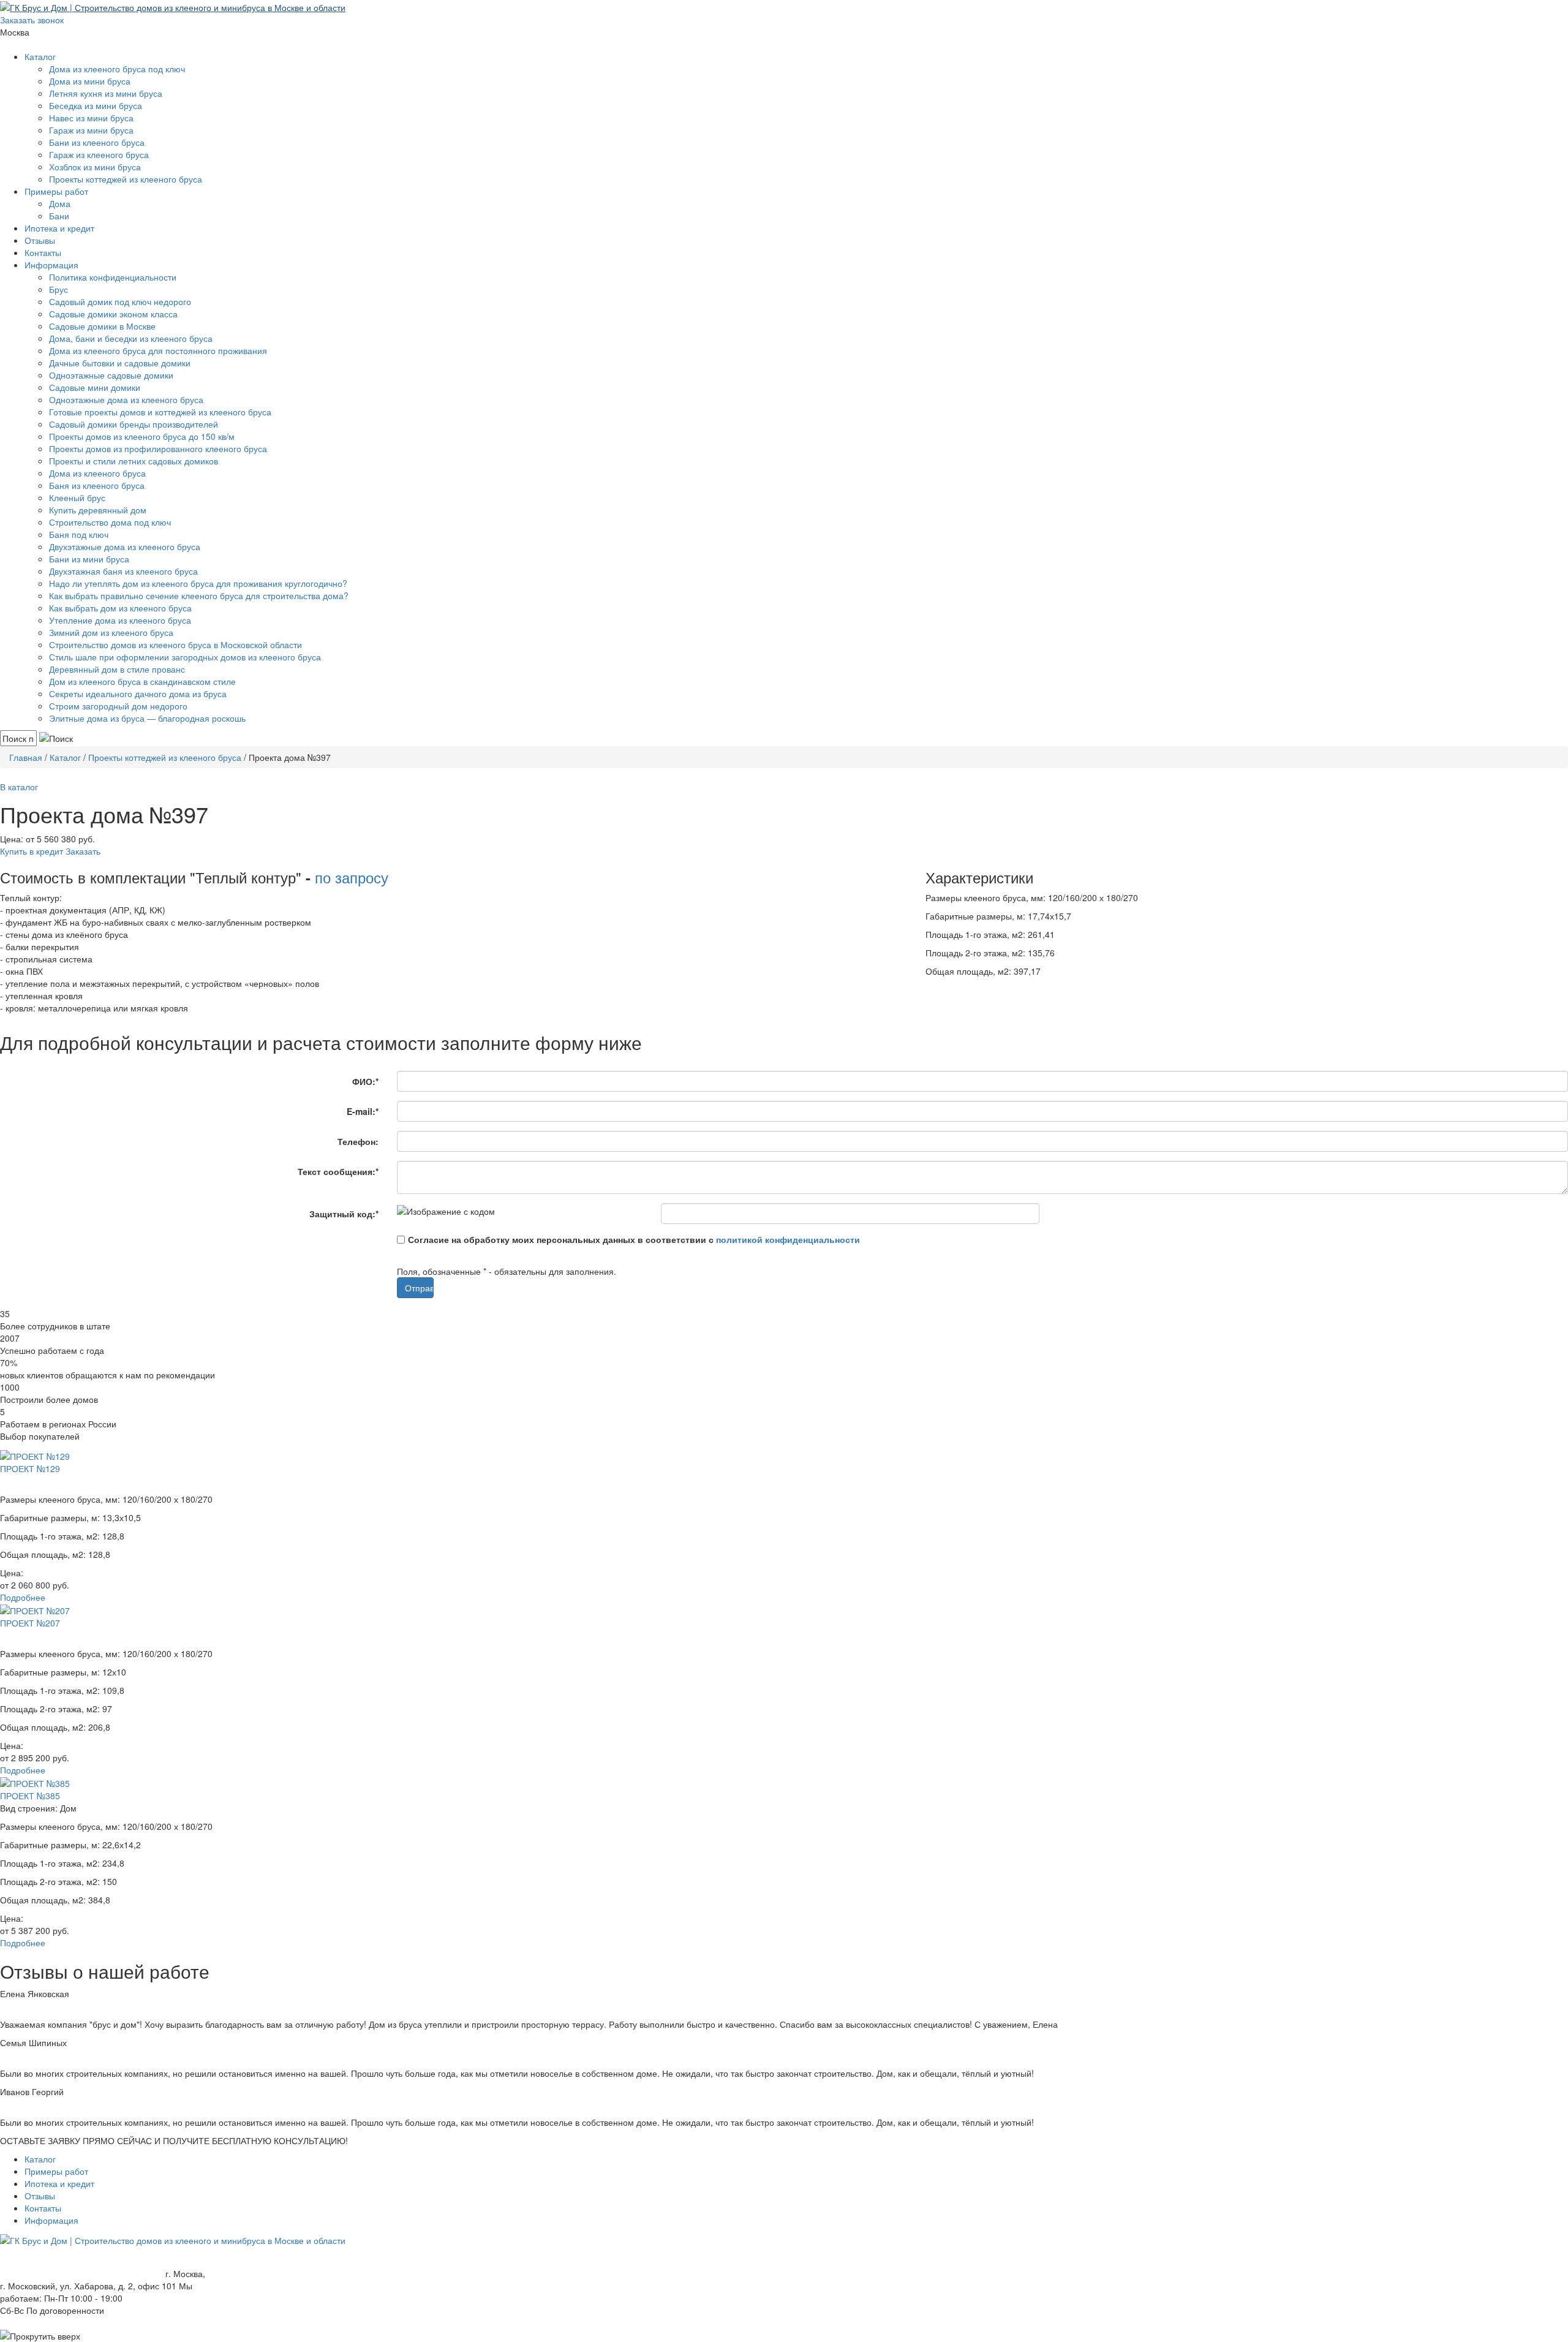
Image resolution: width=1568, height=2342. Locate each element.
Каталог (40, 56)
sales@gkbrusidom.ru (42, 44)
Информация (51, 265)
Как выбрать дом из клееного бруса (120, 608)
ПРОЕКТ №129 (30, 1468)
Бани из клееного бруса (97, 142)
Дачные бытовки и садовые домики (120, 363)
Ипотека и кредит (59, 228)
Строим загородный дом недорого (118, 706)
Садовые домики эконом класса (113, 314)
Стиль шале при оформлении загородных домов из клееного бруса (185, 657)
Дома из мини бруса (90, 81)
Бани (59, 216)
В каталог (19, 787)
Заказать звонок (32, 20)
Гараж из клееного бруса (99, 154)
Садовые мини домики (95, 387)
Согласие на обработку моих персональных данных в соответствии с (634, 1239)
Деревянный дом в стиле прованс (117, 669)
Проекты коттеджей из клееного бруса (126, 179)
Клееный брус (77, 497)
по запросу (352, 877)
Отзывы (40, 240)
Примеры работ (56, 191)
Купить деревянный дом (98, 510)
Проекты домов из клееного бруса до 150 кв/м (142, 436)
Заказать (83, 851)
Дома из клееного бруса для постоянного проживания (158, 350)
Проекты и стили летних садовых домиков (134, 461)
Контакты (43, 252)
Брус (58, 289)
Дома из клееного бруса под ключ (117, 69)
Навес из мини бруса (91, 118)
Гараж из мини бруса (91, 130)
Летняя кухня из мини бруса (106, 93)
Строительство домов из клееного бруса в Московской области (175, 644)
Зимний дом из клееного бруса (111, 632)
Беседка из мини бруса (96, 105)
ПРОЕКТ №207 (30, 1623)
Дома (60, 203)
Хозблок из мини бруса (95, 167)
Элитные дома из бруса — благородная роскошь (147, 718)
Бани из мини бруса (89, 559)
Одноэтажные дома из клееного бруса (126, 399)
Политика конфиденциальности (113, 277)
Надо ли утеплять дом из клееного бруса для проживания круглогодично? (198, 583)
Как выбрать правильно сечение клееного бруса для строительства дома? (199, 595)
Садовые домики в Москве (102, 326)
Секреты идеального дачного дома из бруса (138, 693)
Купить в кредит (32, 851)
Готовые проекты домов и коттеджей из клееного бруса (160, 412)
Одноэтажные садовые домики (111, 375)
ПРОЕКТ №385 (30, 1796)
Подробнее (23, 1597)
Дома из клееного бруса (97, 473)
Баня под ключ (79, 534)
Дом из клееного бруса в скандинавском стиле (142, 681)
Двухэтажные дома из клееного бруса (125, 546)
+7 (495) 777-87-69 (70, 32)
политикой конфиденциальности (788, 1239)
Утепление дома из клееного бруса (120, 620)
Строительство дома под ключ (110, 522)
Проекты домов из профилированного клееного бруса (158, 448)
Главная (26, 757)
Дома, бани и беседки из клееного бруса (131, 338)
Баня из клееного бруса (97, 485)
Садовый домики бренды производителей (134, 424)
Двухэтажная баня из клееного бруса (123, 571)
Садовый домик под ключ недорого (120, 301)
